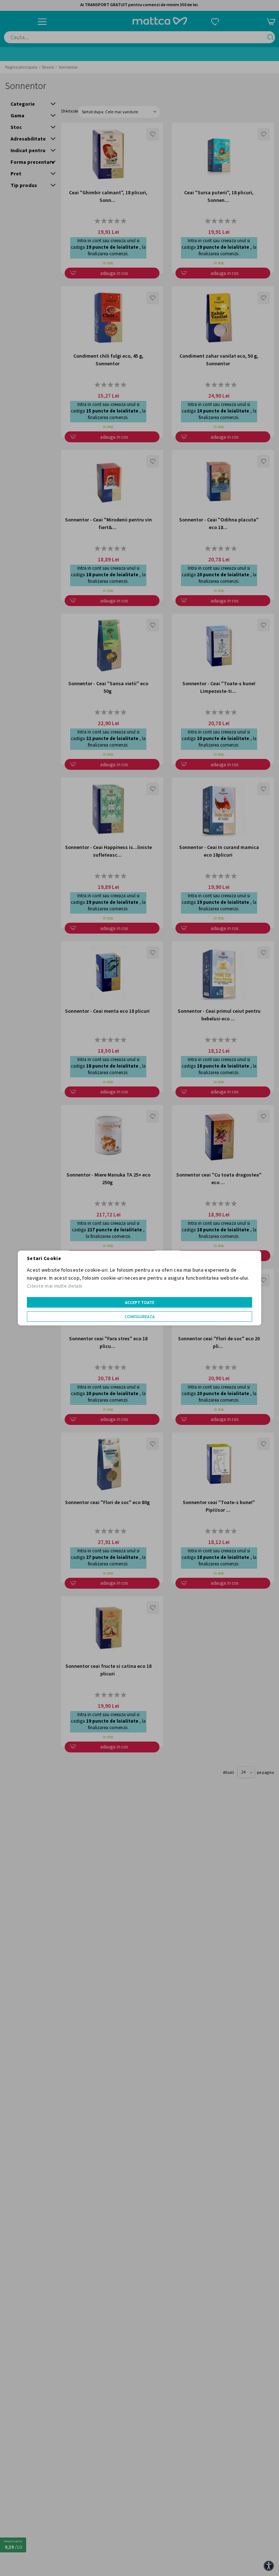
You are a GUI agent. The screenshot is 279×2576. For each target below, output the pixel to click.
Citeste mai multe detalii (55, 1286)
